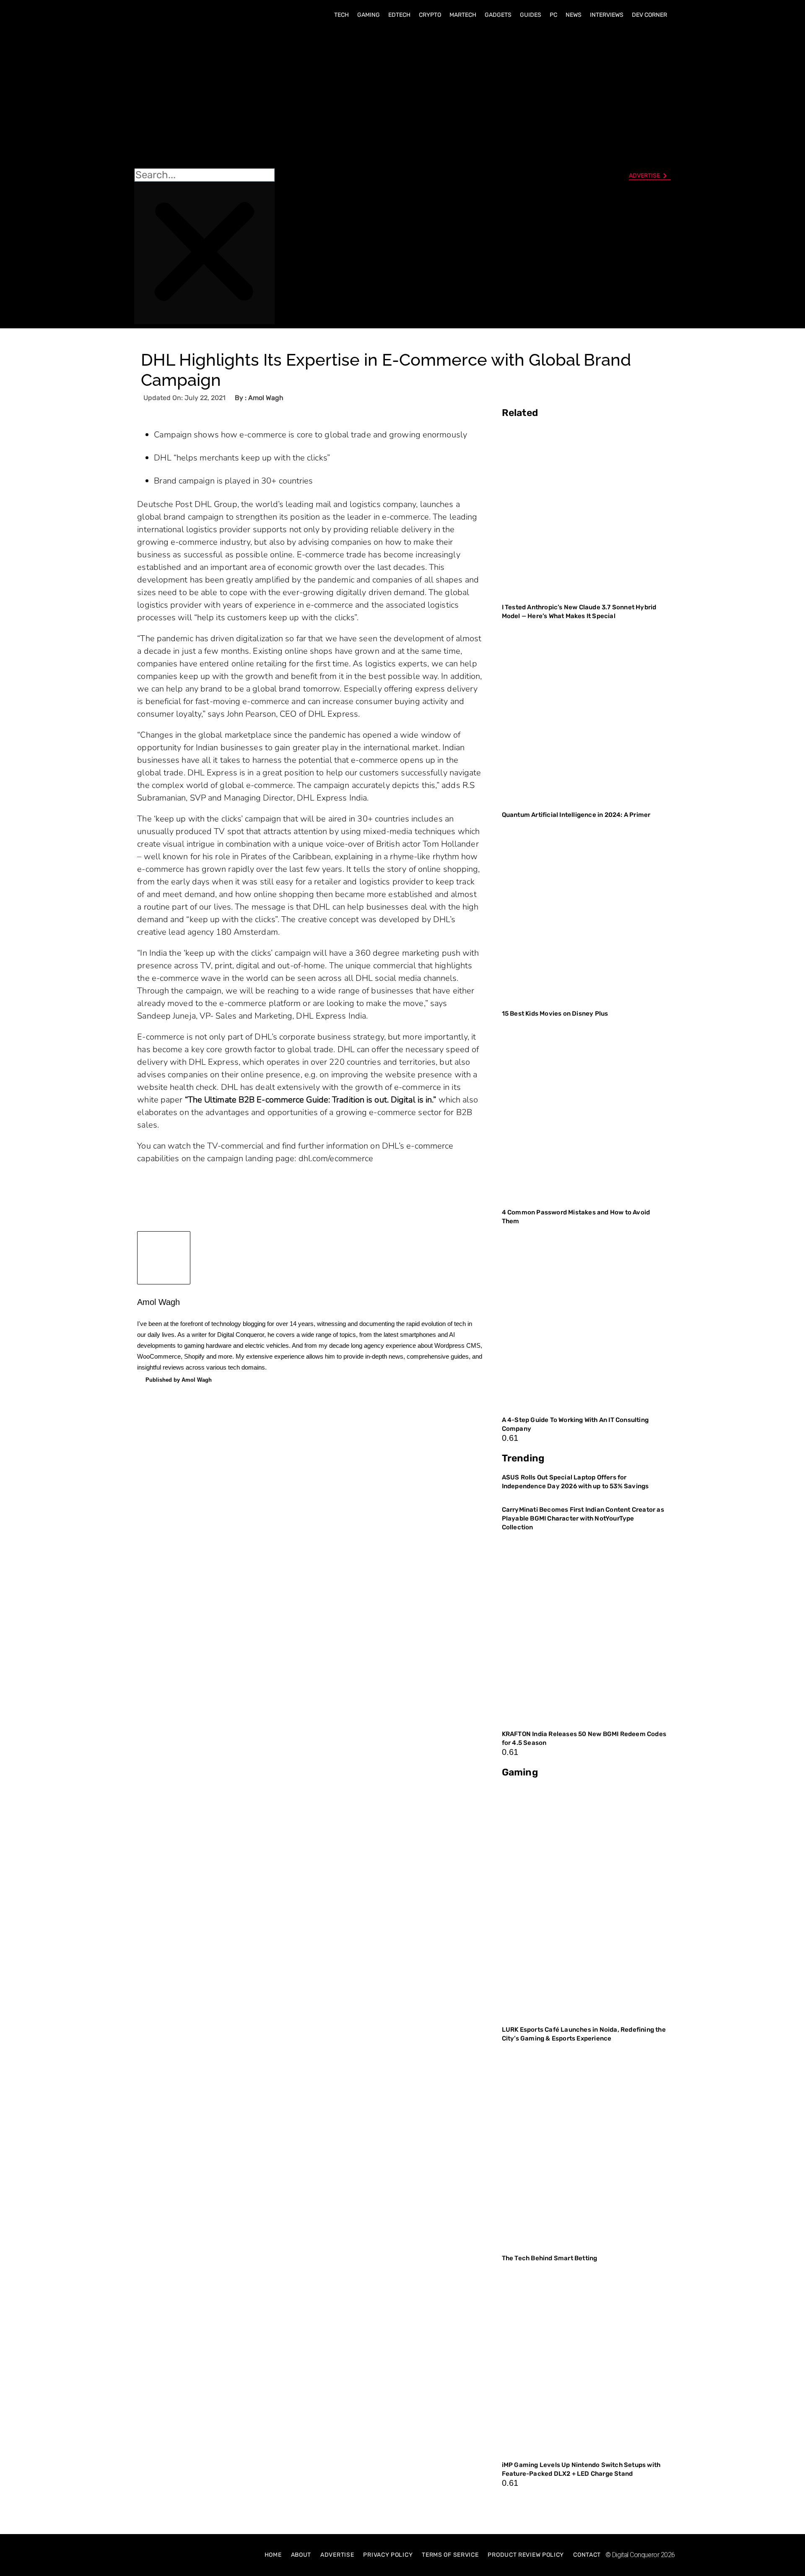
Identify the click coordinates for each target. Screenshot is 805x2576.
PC (553, 15)
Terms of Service (450, 2555)
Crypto (430, 15)
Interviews (607, 15)
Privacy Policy (388, 2555)
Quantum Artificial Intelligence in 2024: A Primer (576, 815)
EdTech (399, 15)
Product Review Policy (526, 2555)
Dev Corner (649, 15)
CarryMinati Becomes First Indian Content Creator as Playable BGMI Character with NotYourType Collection (583, 1518)
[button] (204, 97)
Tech (341, 15)
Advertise (337, 2555)
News (574, 15)
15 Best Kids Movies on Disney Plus (555, 1014)
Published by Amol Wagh (179, 1380)
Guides (531, 15)
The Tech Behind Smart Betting (550, 2258)
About (301, 2555)
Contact (587, 2555)
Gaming (369, 15)
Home (273, 2555)
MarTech (463, 15)
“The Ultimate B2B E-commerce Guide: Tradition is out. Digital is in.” (311, 1100)
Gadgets (498, 15)
